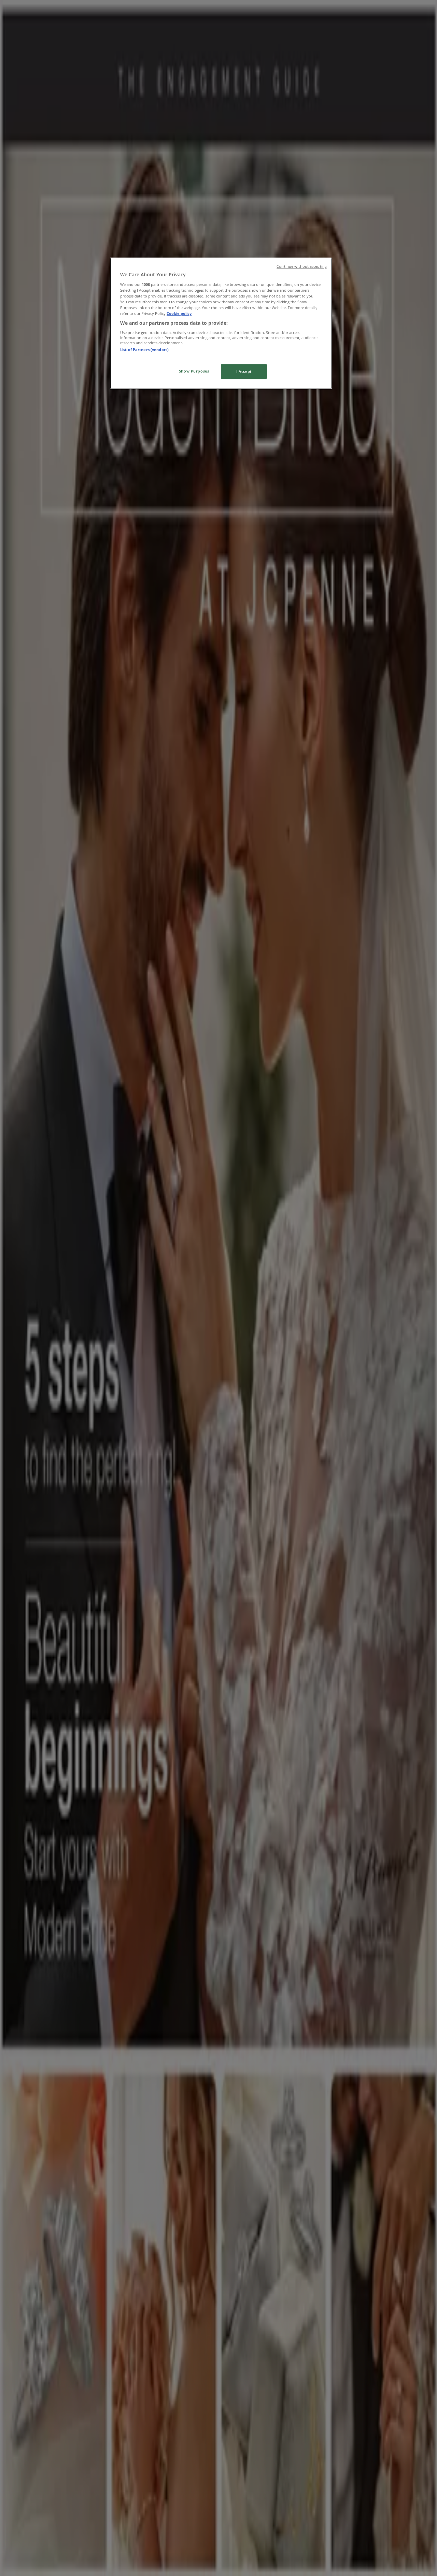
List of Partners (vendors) (144, 350)
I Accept (244, 371)
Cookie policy (179, 313)
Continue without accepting (302, 266)
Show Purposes (194, 371)
